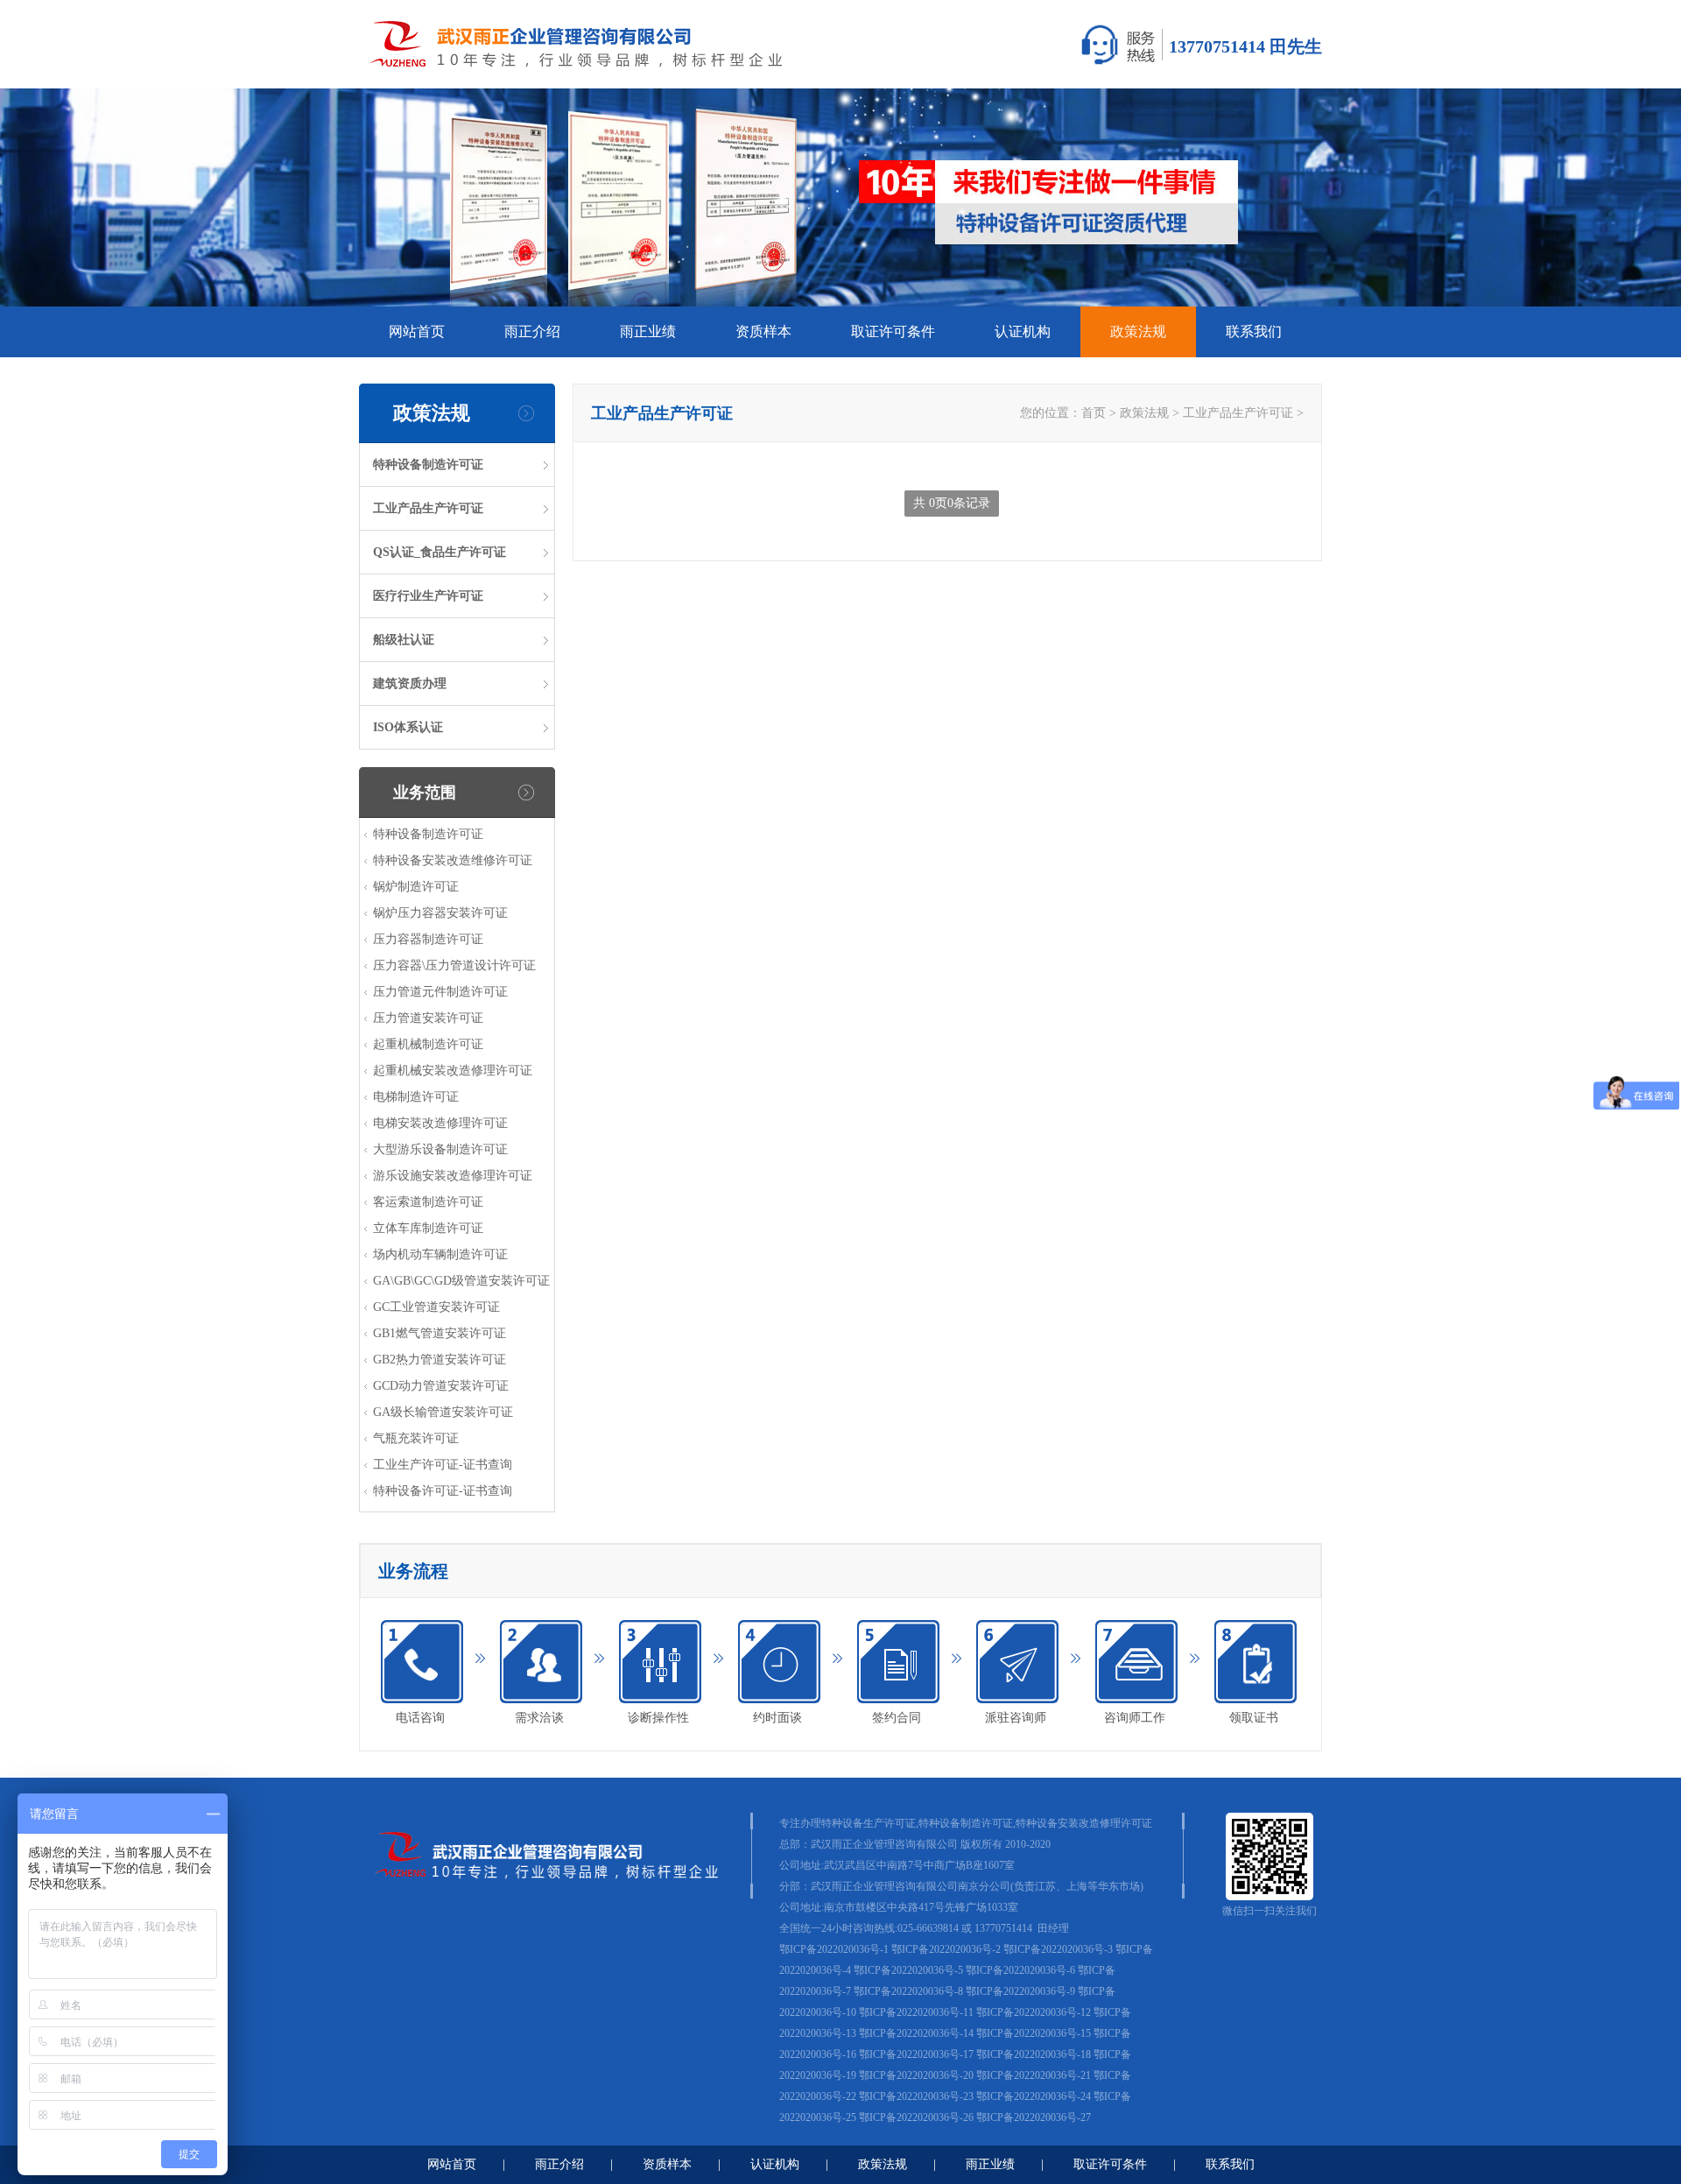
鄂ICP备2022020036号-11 (916, 2012)
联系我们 (1254, 331)
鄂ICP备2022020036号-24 (1034, 2096)
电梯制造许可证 (416, 1097)
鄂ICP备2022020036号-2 (946, 1949)
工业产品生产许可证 (428, 508)
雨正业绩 (648, 331)
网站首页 (417, 331)
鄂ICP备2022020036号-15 (1034, 2033)
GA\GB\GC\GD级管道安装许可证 (461, 1281)
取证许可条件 (893, 331)
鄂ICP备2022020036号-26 (916, 2117)
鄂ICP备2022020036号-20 (916, 2075)
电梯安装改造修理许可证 (440, 1123)
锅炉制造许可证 (416, 887)
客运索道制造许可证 (428, 1202)
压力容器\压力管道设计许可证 (454, 965)
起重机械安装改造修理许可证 (453, 1071)
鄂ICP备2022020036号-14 (916, 2033)
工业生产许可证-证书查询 (443, 1465)
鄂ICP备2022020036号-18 (1034, 2054)
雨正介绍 (532, 331)
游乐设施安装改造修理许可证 (453, 1176)
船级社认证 (404, 640)
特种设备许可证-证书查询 (443, 1491)
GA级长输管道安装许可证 (443, 1412)
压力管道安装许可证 (428, 1018)
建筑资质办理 (410, 683)
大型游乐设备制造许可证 (440, 1149)
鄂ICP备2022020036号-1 (834, 1949)
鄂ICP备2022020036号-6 (1020, 1970)
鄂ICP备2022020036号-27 (1034, 2117)
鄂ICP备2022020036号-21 (1034, 2075)
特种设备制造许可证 (428, 465)
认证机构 (1023, 331)
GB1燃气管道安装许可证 (440, 1333)
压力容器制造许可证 (428, 939)
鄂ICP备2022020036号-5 (908, 1970)
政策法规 (1138, 331)
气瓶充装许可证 (416, 1438)
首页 (1094, 413)
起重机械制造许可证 (428, 1044)
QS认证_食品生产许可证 (440, 552)
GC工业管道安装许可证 (436, 1307)
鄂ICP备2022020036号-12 (1034, 2012)
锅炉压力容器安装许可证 (440, 913)
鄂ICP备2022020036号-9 (1020, 1991)
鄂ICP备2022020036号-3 (1058, 1949)
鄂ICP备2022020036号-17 (916, 2054)
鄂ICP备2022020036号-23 (916, 2096)
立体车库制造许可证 (428, 1228)
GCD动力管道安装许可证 (441, 1386)
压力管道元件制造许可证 (440, 992)
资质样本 (763, 331)
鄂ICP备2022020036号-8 (908, 1991)
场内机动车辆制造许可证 (440, 1254)
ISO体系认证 (408, 727)
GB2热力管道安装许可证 (440, 1360)
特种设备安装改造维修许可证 (453, 860)
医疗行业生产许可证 (428, 596)
